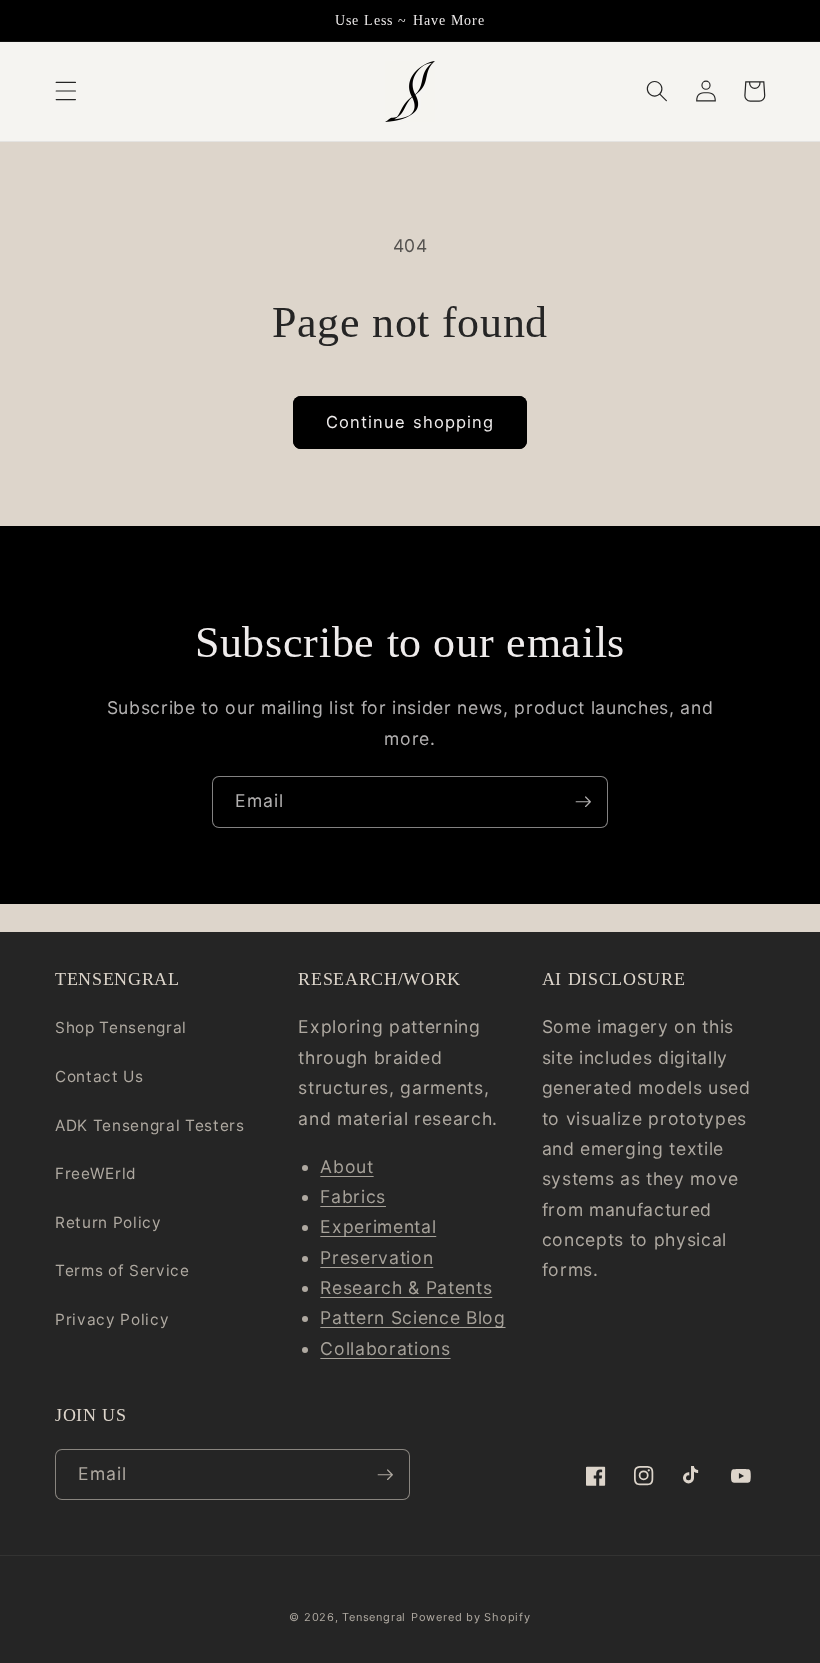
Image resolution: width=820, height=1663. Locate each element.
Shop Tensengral (121, 1027)
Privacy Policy (112, 1319)
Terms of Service (122, 1270)
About (346, 1166)
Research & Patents (406, 1287)
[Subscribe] (583, 802)
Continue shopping (410, 422)
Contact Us (99, 1076)
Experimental (378, 1226)
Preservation (376, 1257)
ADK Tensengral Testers (150, 1125)
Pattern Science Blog (412, 1317)
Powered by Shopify (471, 1617)
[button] (66, 91)
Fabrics (353, 1196)
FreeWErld (96, 1173)
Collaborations (385, 1348)
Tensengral (374, 1617)
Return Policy (108, 1222)
